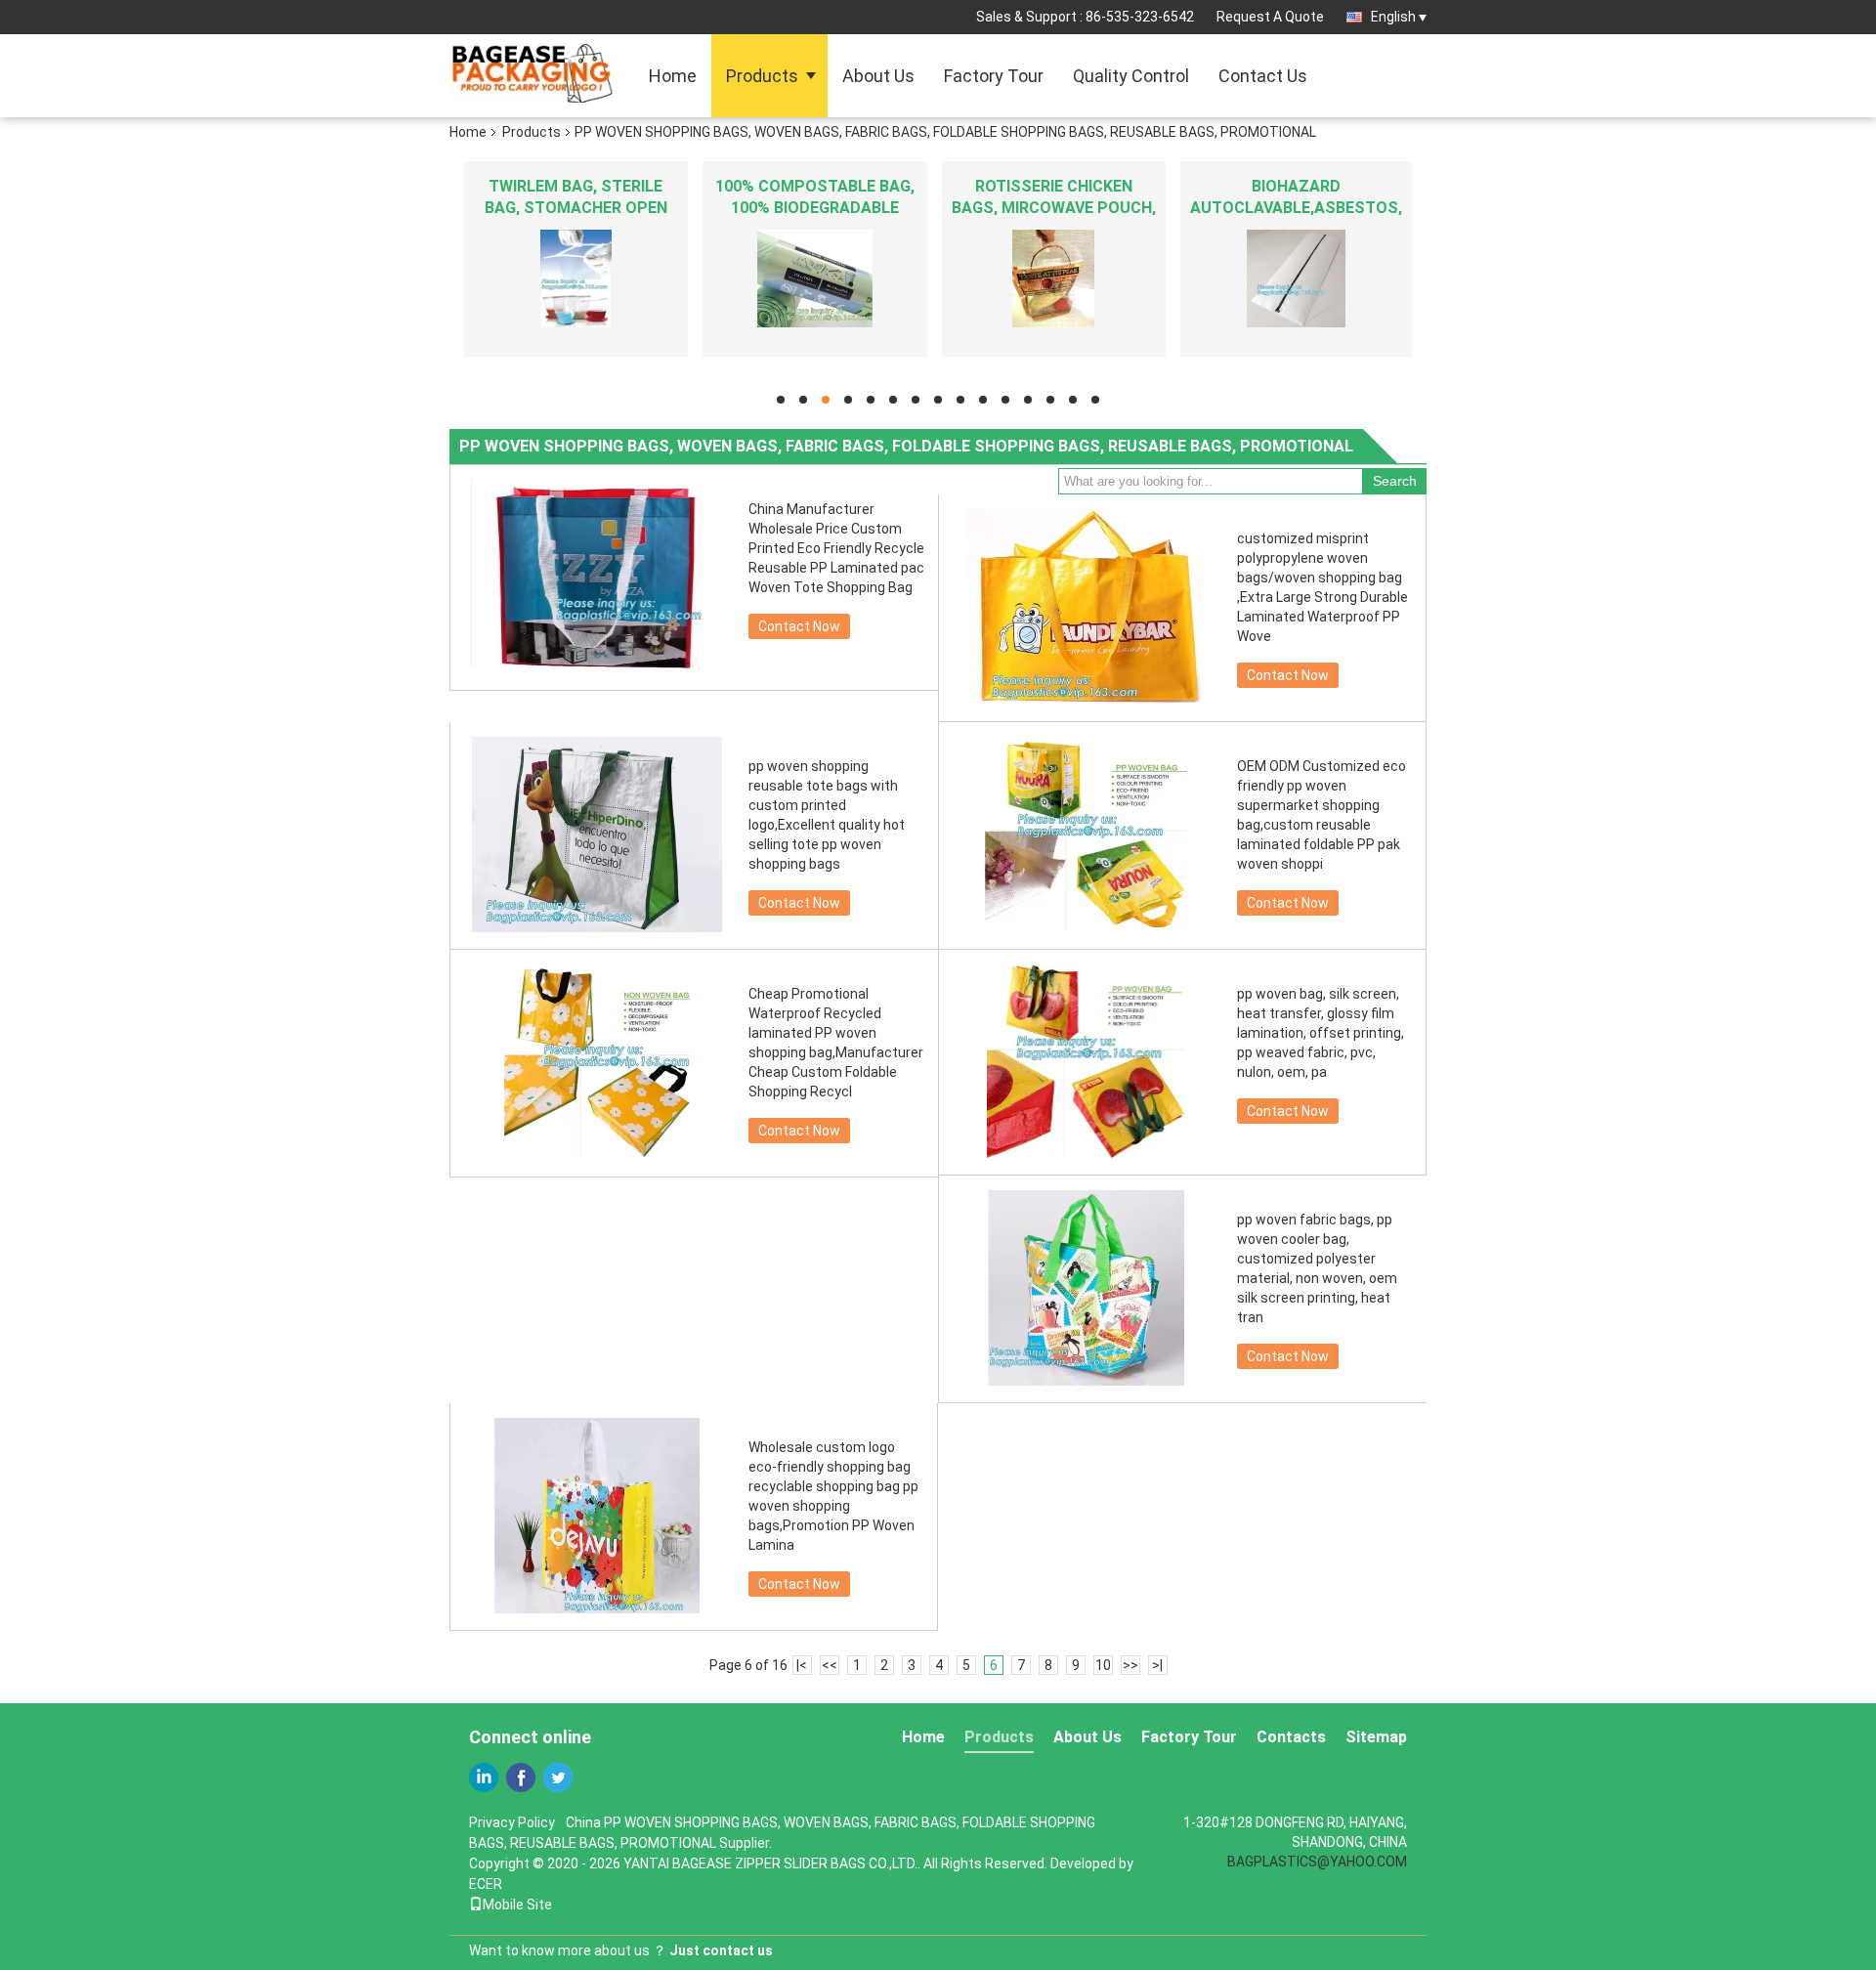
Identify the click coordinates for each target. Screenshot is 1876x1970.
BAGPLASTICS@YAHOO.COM (1317, 1862)
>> (1130, 1665)
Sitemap (1376, 1737)
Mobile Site (517, 1905)
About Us (878, 76)
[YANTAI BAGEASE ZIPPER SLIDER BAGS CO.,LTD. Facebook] (521, 1777)
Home (673, 76)
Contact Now (799, 626)
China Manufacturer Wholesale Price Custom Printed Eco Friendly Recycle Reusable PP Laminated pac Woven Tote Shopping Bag (836, 548)
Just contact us (721, 1950)
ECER (486, 1884)
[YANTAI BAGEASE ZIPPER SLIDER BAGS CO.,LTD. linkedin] (484, 1777)
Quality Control (1131, 76)
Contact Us (1263, 76)
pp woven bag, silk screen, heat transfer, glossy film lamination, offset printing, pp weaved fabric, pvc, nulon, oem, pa (1321, 1033)
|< (802, 1665)
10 (1103, 1665)
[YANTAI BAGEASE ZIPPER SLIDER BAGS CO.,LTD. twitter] (558, 1777)
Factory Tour (994, 76)
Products (762, 76)
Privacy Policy (512, 1822)
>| (1157, 1665)
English (1393, 17)
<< (830, 1665)
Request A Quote (1270, 17)
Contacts (1291, 1737)
